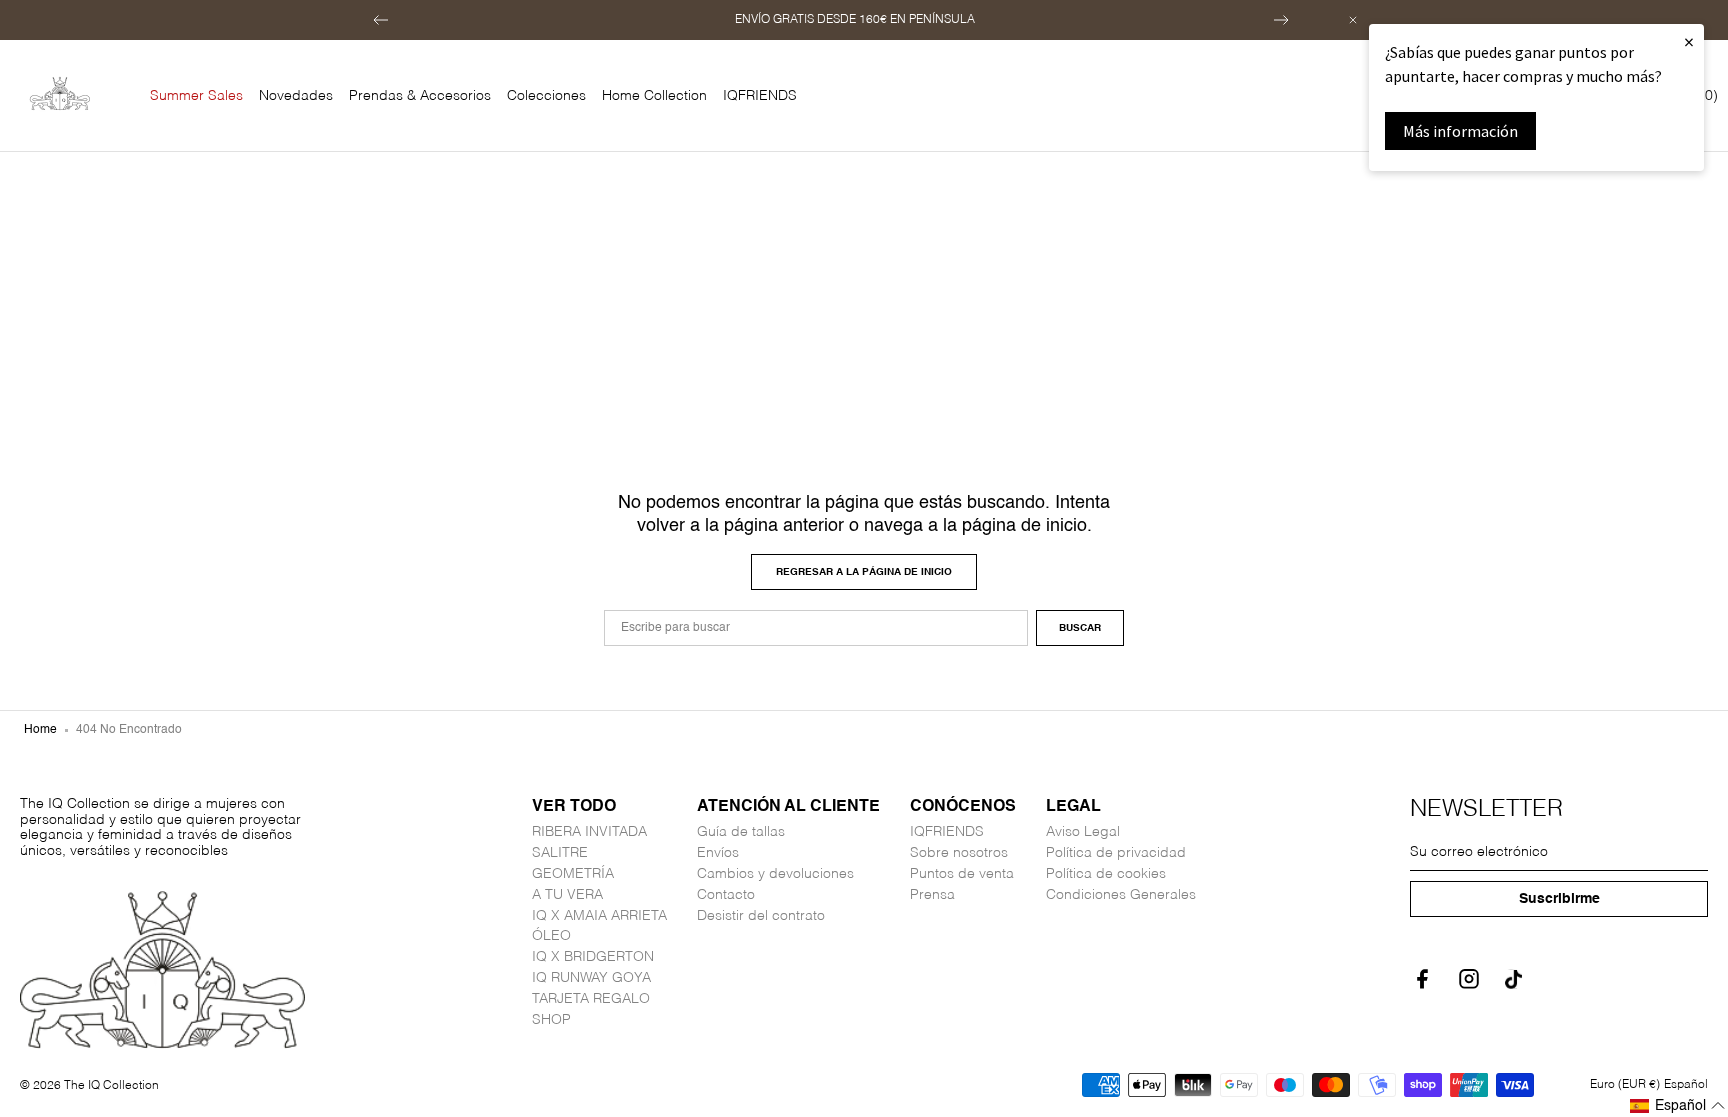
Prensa (932, 895)
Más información (1460, 131)
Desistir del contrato (761, 916)
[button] (381, 20)
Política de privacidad (1116, 853)
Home (40, 730)
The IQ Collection (111, 1086)
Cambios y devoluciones (775, 874)
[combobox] (816, 628)
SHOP (551, 1020)
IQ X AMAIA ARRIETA (599, 916)
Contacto (726, 895)
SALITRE (560, 853)
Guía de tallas (741, 832)
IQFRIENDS (947, 832)
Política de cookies (1106, 874)
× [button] (1689, 41)
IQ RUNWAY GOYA (591, 978)
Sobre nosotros (959, 853)
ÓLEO (551, 936)
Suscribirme (1559, 899)
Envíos (718, 853)
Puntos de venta (962, 874)
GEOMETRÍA (573, 874)
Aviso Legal (1083, 832)
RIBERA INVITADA (589, 832)
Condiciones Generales (1121, 895)
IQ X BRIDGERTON (593, 957)
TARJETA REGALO (591, 999)
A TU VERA (567, 895)
